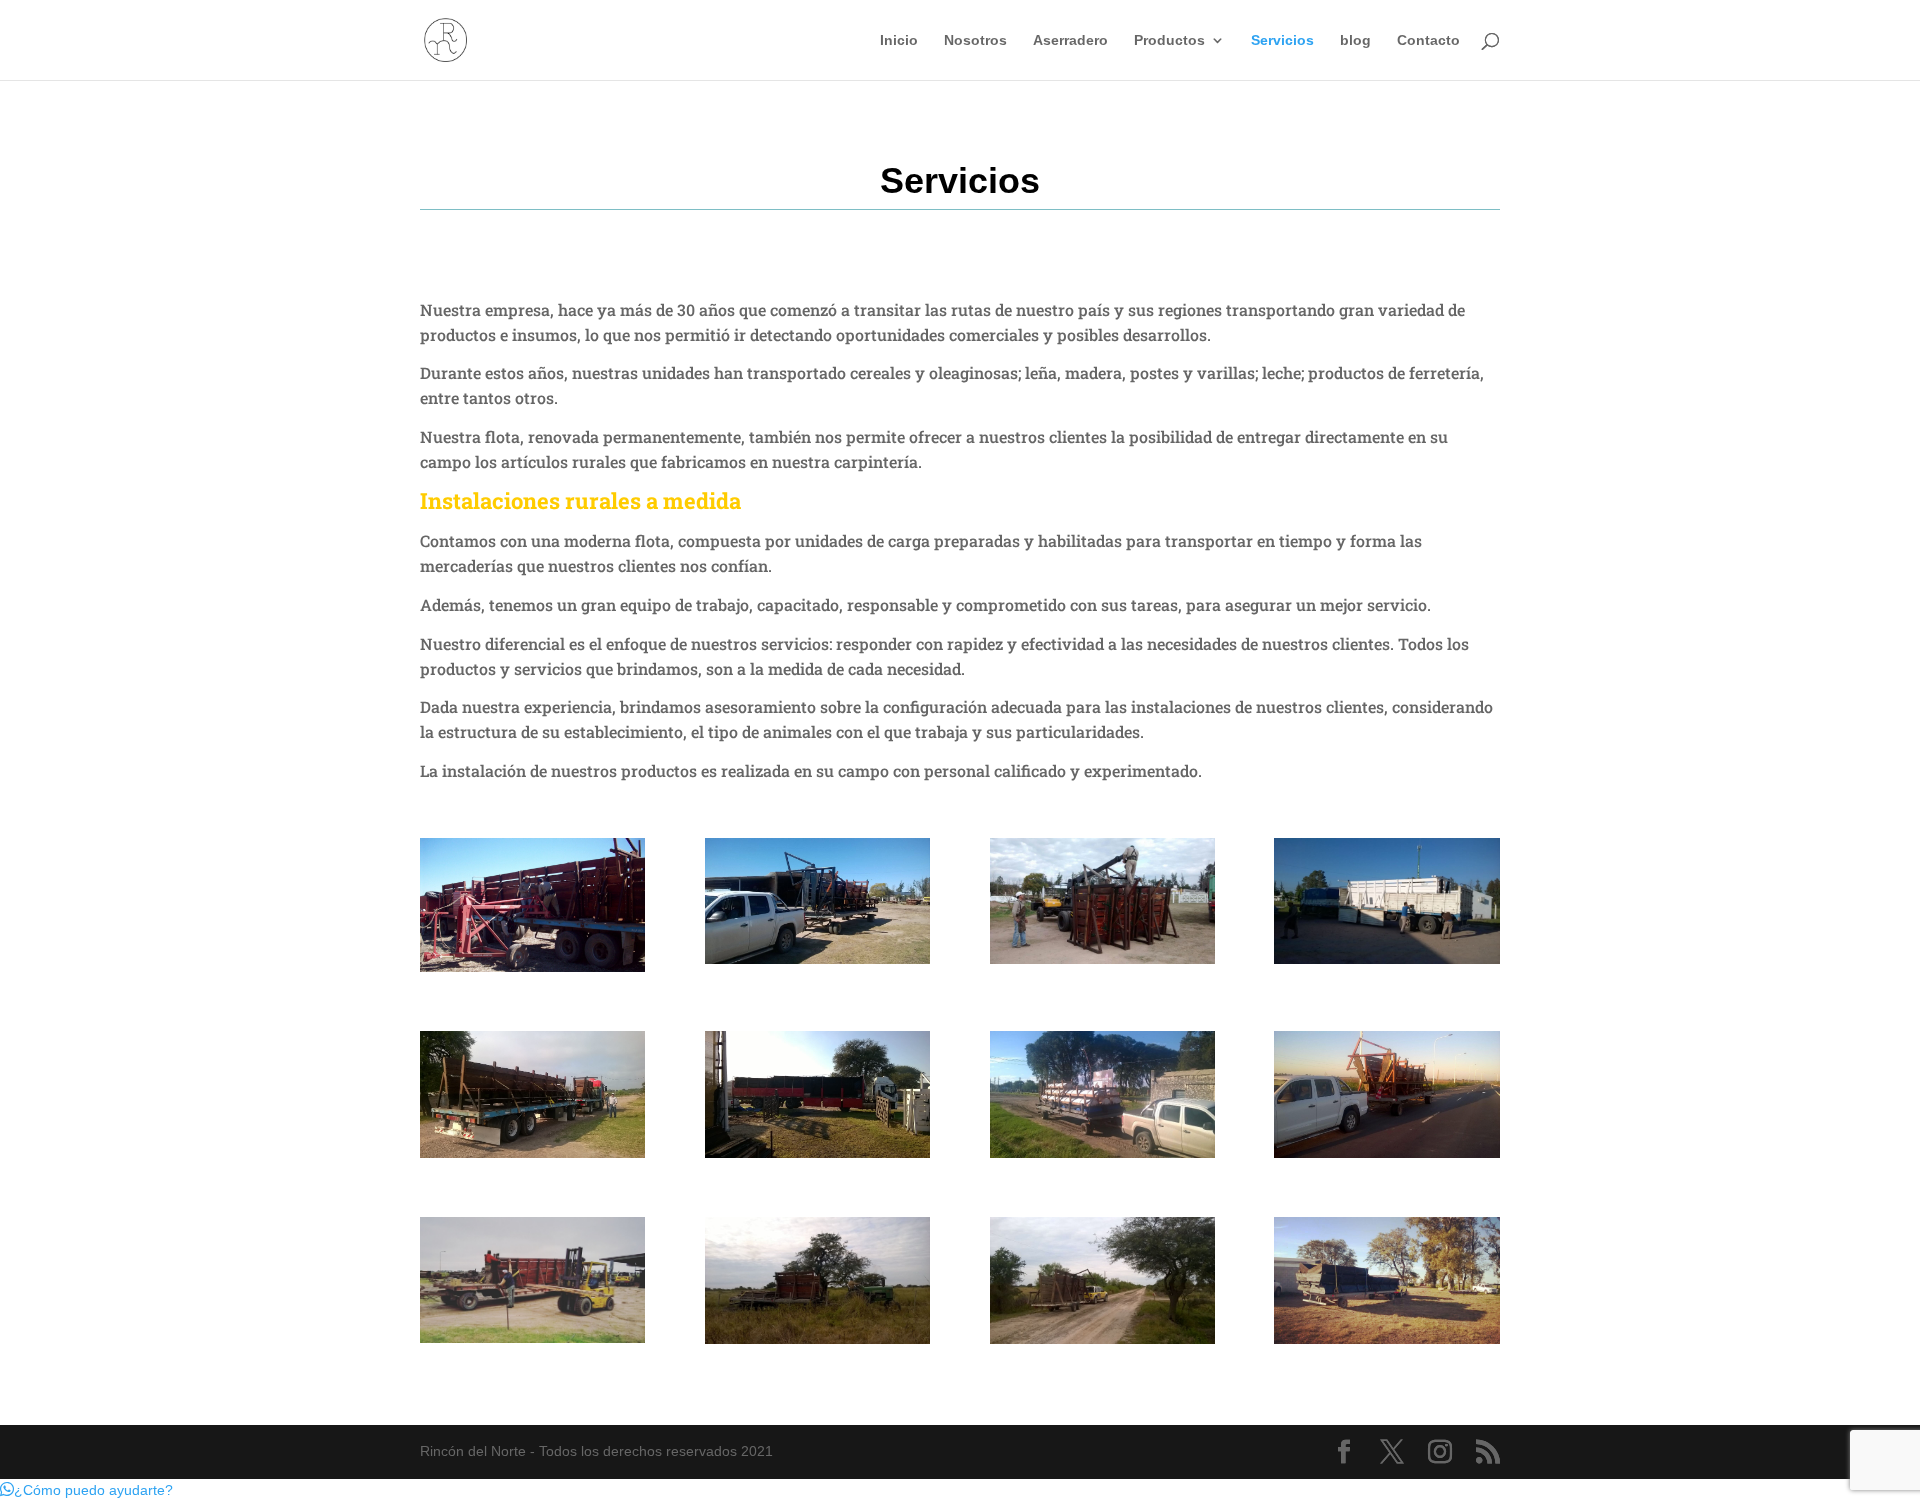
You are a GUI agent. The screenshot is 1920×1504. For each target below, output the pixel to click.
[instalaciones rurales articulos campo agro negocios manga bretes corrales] (532, 967)
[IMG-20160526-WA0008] (1102, 1339)
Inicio (899, 40)
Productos (1169, 40)
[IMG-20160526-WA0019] (817, 1339)
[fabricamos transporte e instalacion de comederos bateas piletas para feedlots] (817, 1153)
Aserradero (1070, 40)
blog (1355, 40)
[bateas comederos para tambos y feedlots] (1386, 1339)
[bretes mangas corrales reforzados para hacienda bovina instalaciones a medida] (1386, 1153)
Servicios (1282, 40)
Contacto (1428, 40)
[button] (86, 1490)
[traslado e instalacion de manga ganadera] (1386, 959)
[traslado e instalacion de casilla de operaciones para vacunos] (1102, 959)
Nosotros (975, 40)
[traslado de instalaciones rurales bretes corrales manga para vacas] (532, 1153)
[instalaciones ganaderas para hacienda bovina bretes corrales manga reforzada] (817, 959)
